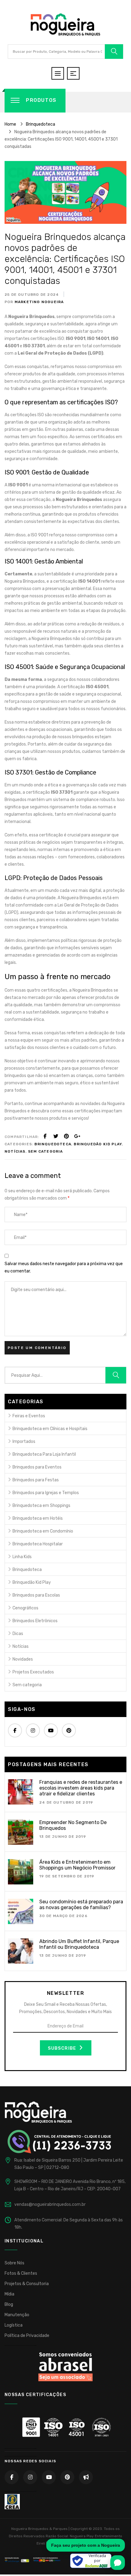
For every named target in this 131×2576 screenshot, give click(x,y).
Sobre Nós (14, 2263)
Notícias (15, 1151)
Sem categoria (46, 1151)
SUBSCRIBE (63, 2048)
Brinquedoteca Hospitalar (38, 1544)
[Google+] (77, 1136)
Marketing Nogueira (39, 302)
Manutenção (17, 2315)
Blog (9, 2304)
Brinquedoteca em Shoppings (41, 1506)
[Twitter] (56, 1136)
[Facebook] (45, 1136)
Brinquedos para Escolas (36, 1595)
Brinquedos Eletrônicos (35, 1621)
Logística (14, 2325)
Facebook (15, 1730)
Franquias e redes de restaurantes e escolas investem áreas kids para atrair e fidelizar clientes (81, 1788)
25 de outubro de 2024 (32, 295)
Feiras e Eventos (29, 1416)
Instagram (33, 1730)
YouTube (51, 1730)
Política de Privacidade (27, 2336)
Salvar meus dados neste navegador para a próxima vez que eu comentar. (64, 1267)
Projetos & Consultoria (27, 2284)
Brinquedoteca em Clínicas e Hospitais (50, 1429)
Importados (24, 1442)
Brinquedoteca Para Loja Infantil (44, 1454)
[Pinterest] (66, 1136)
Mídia (9, 2294)
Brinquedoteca (53, 1144)
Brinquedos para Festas (36, 1480)
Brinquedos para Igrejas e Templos (46, 1493)
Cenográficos (25, 1608)
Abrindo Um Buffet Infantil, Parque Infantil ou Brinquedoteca (79, 1944)
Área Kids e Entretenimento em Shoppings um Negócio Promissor (77, 1865)
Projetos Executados (33, 1672)
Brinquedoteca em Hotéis (38, 1518)
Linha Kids (22, 1557)
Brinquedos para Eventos (37, 1467)
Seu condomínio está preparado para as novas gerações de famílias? (81, 1905)
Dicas (18, 1634)
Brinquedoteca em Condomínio (43, 1531)
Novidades (23, 1659)
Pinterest (69, 1730)
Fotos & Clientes (21, 2273)
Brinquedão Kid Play (98, 1144)
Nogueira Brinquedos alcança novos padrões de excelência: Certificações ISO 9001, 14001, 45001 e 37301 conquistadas (65, 259)
